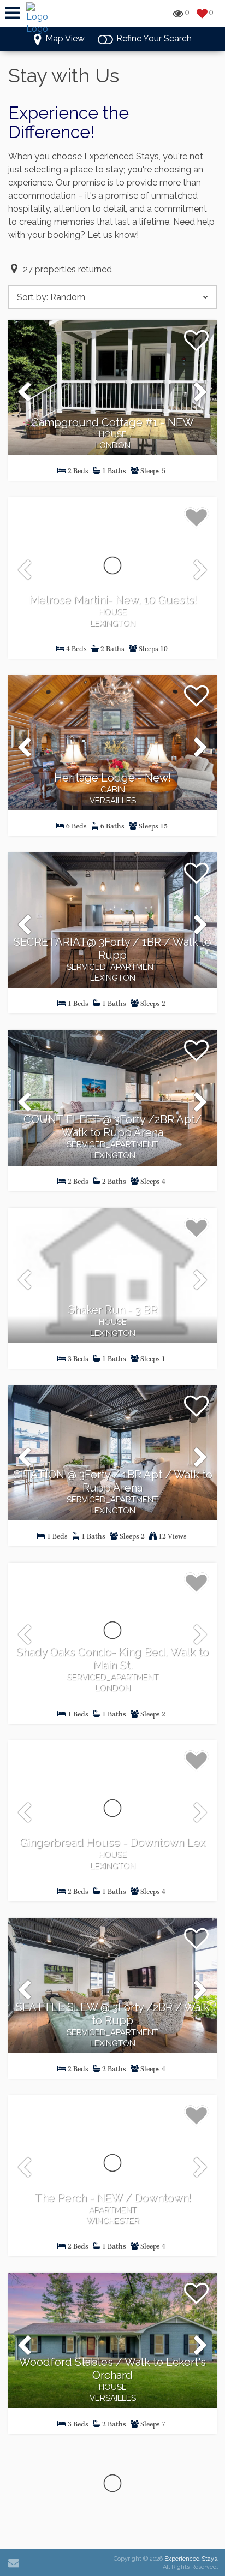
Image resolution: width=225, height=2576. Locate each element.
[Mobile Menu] (12, 13)
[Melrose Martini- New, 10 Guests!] (112, 565)
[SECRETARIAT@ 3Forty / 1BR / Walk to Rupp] (112, 920)
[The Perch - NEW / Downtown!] (112, 2163)
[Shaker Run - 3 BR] (112, 1275)
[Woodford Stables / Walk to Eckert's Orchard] (112, 2340)
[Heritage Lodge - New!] (112, 743)
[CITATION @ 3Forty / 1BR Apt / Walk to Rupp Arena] (112, 1453)
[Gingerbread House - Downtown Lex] (112, 1808)
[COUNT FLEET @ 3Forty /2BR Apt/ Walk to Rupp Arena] (112, 1098)
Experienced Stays (191, 2559)
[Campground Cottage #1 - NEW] (112, 387)
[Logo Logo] (38, 18)
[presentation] (24, 393)
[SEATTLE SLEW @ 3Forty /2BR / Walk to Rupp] (112, 1985)
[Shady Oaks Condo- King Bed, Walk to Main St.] (112, 1630)
